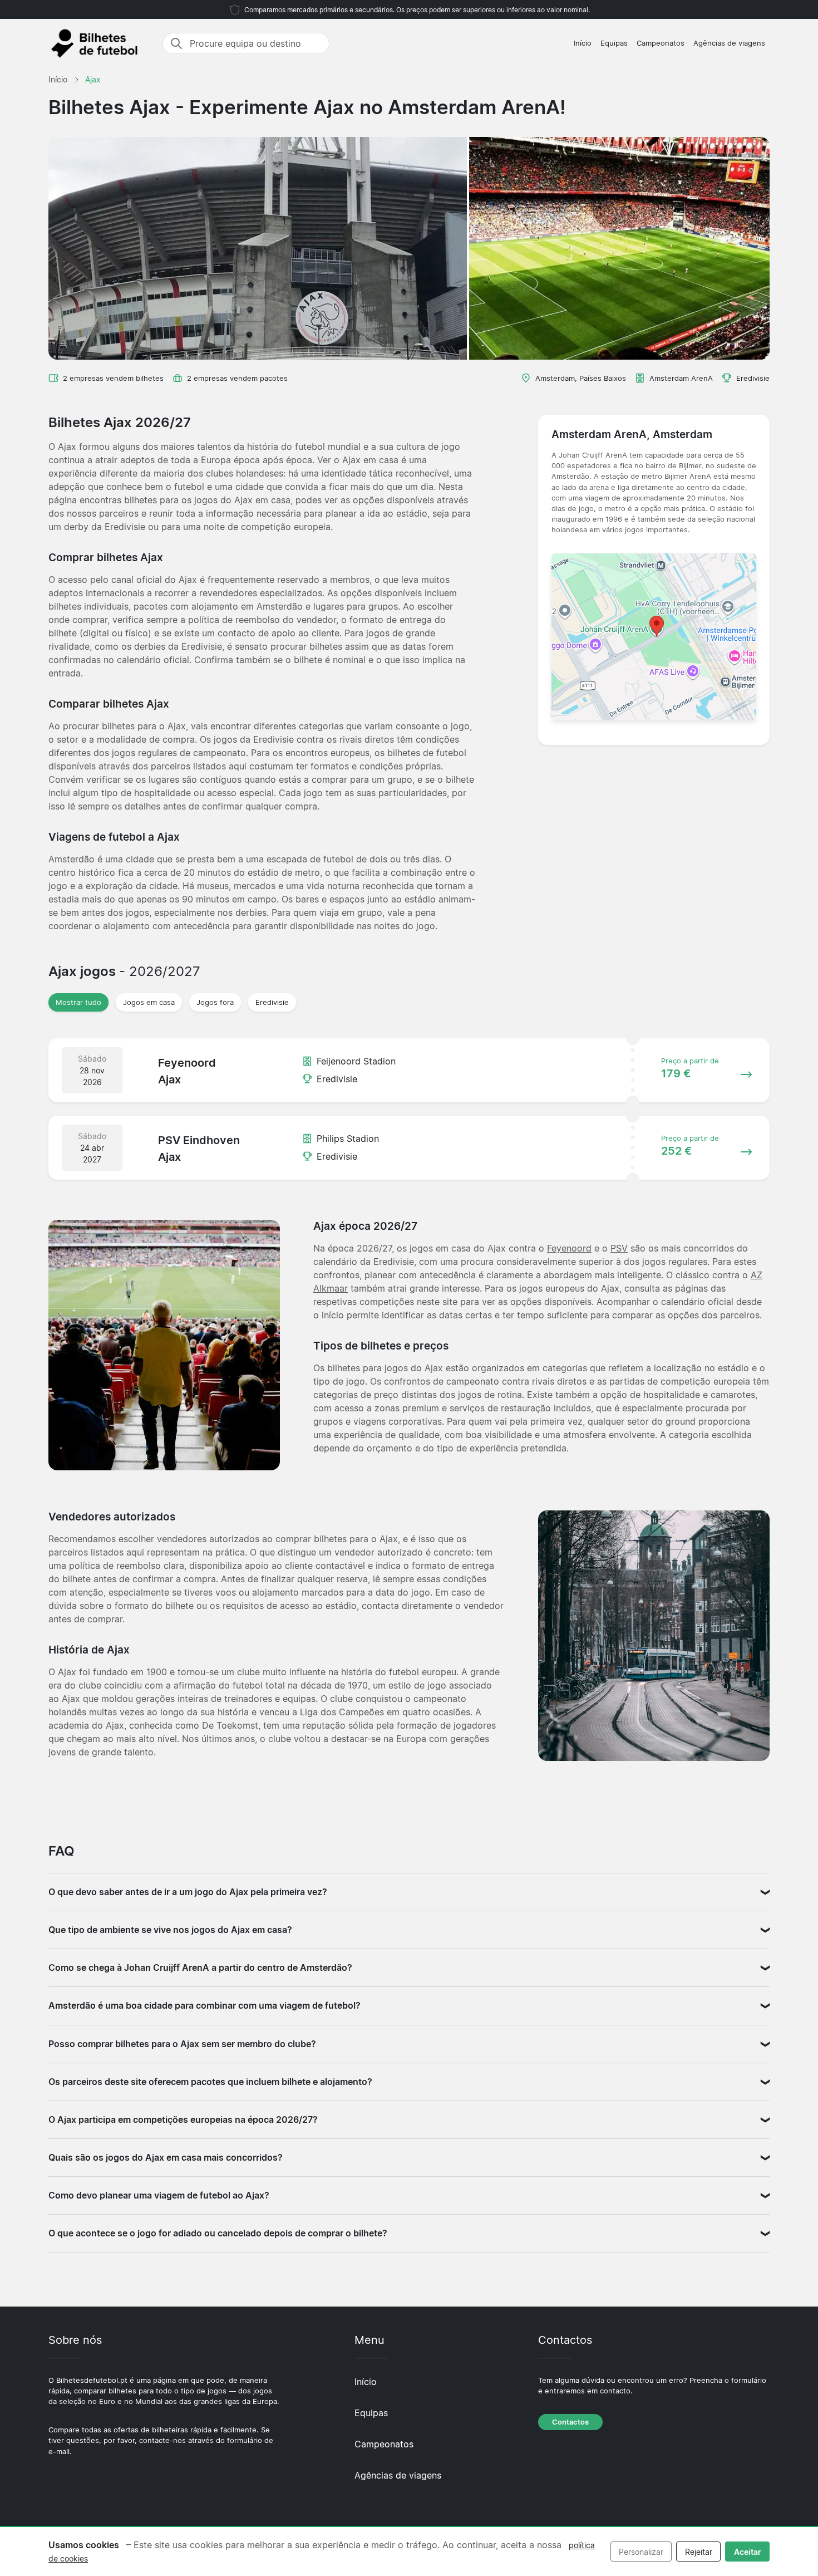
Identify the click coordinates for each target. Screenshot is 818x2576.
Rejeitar (699, 2552)
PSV (619, 1248)
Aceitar (748, 2552)
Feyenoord (569, 1248)
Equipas (614, 43)
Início (583, 43)
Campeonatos (661, 43)
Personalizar (641, 2552)
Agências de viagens (729, 43)
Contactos (570, 2422)
